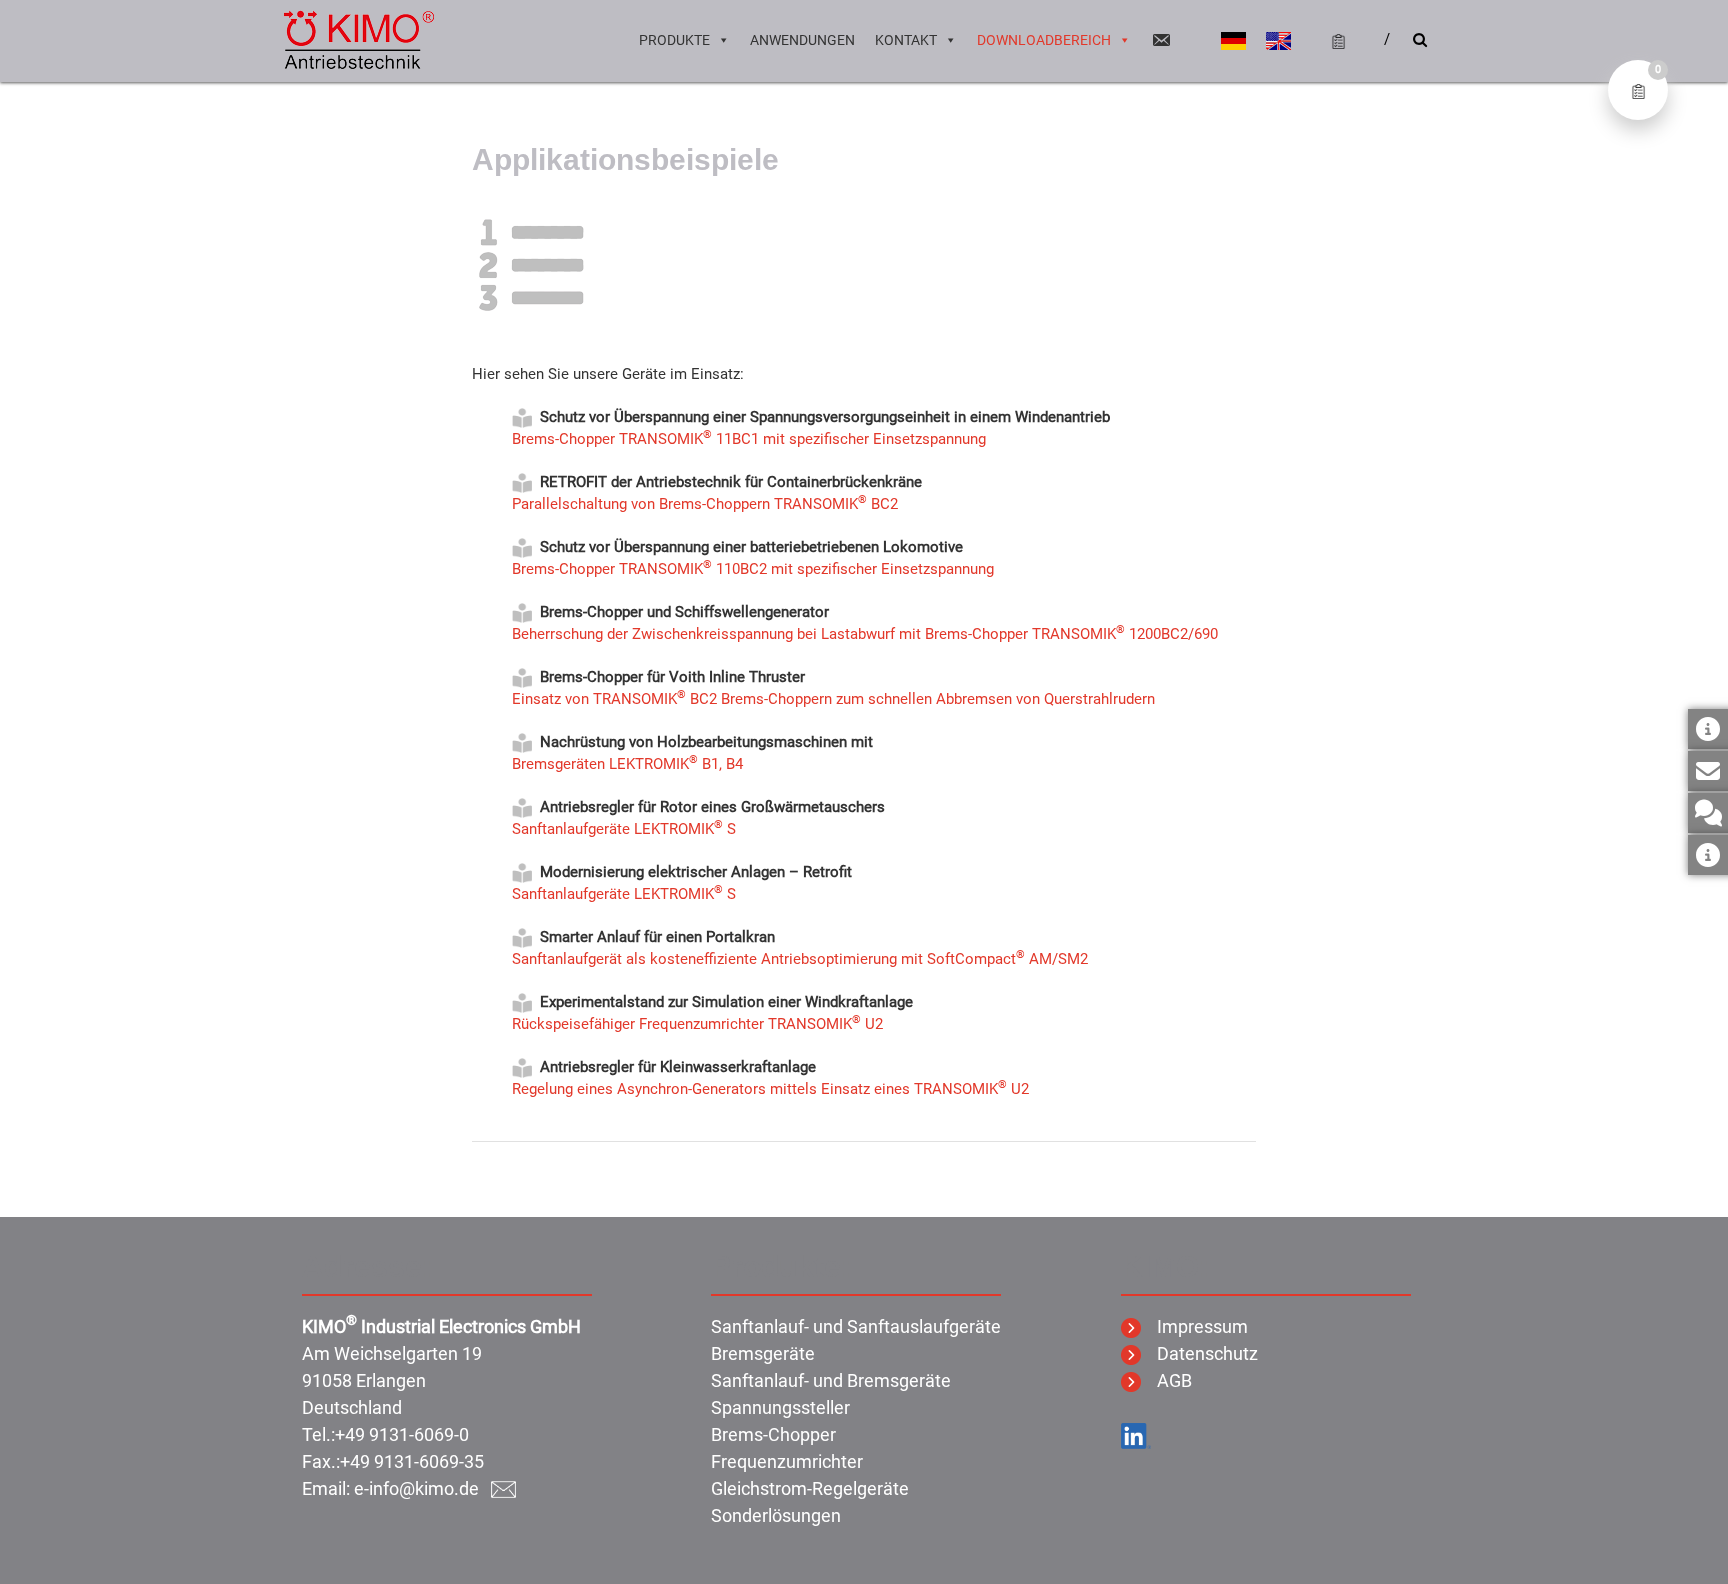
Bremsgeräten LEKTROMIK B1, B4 (627, 764)
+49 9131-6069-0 (402, 1434)
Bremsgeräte (763, 1353)
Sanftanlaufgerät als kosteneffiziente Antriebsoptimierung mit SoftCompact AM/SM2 (800, 959)
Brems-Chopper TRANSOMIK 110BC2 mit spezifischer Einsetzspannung (753, 569)
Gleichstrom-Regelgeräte (810, 1488)
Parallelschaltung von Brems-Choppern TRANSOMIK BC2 (705, 504)
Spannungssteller (780, 1407)
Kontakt (906, 40)
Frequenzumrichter (787, 1461)
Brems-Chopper (773, 1434)
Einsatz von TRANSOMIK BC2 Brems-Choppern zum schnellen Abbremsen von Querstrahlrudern (833, 699)
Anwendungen (802, 40)
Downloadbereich (1044, 40)
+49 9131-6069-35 (412, 1461)
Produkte (674, 40)
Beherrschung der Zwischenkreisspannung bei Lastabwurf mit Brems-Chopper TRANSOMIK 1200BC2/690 (865, 634)
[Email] (1161, 40)
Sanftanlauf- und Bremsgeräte (831, 1380)
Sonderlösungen (776, 1515)
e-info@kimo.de (422, 1488)
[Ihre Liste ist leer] (1330, 40)
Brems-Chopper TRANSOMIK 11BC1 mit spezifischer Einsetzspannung (749, 439)
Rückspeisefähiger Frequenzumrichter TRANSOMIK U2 (697, 1024)
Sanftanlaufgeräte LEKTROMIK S (624, 829)
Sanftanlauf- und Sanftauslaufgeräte (856, 1326)
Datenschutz (1199, 1353)
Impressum (1194, 1326)
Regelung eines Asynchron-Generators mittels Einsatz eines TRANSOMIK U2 (770, 1089)
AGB (1166, 1380)
